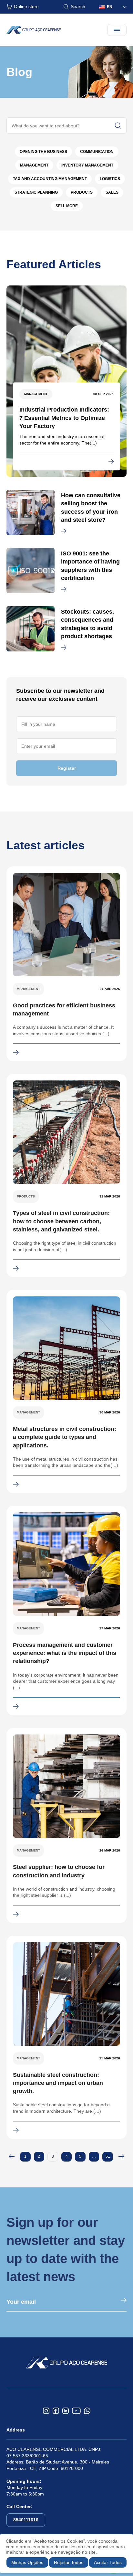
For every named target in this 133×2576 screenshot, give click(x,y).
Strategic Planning (36, 192)
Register (67, 768)
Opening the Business (43, 152)
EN (110, 7)
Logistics (110, 179)
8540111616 (26, 2520)
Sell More (67, 206)
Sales (112, 192)
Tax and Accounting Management (50, 179)
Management (34, 165)
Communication (97, 152)
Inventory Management (87, 165)
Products (82, 192)
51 (108, 2156)
